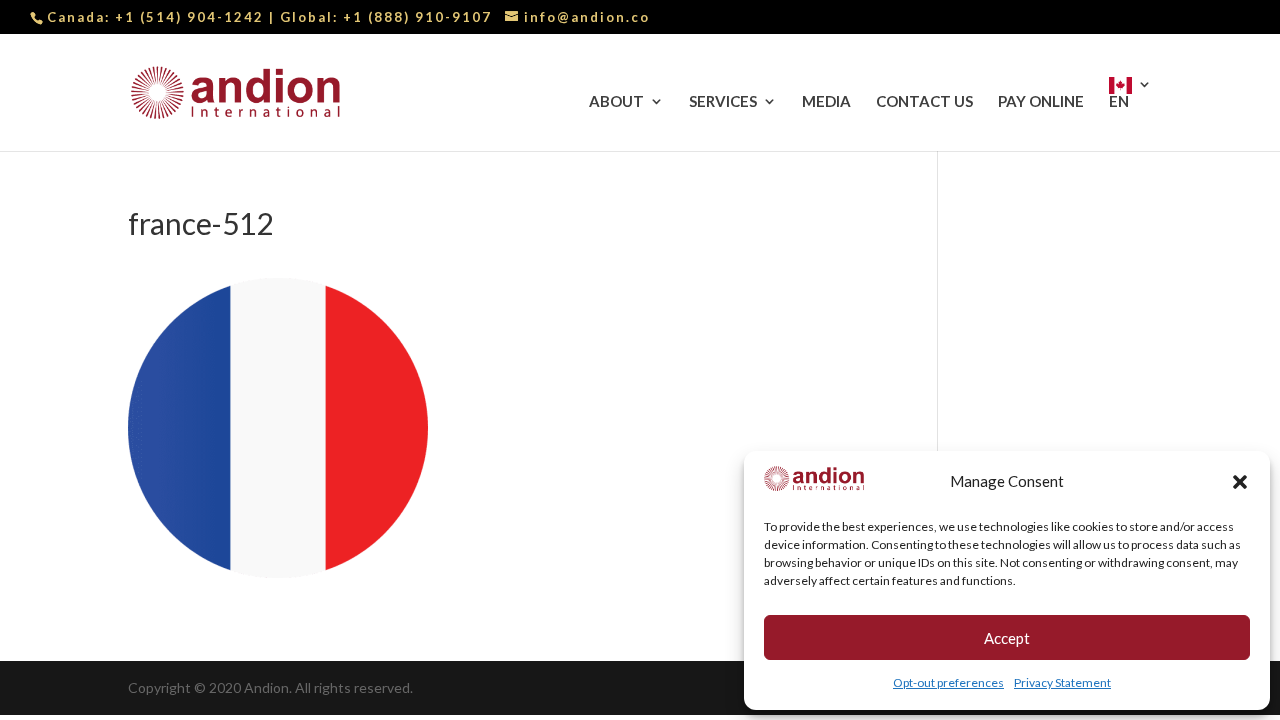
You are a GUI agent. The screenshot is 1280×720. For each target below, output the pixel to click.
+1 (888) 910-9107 (417, 17)
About (616, 102)
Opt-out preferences (948, 682)
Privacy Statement (1062, 682)
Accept (1007, 638)
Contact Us (924, 102)
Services (723, 102)
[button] (1240, 482)
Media (826, 102)
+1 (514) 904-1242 (192, 17)
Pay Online (1041, 102)
